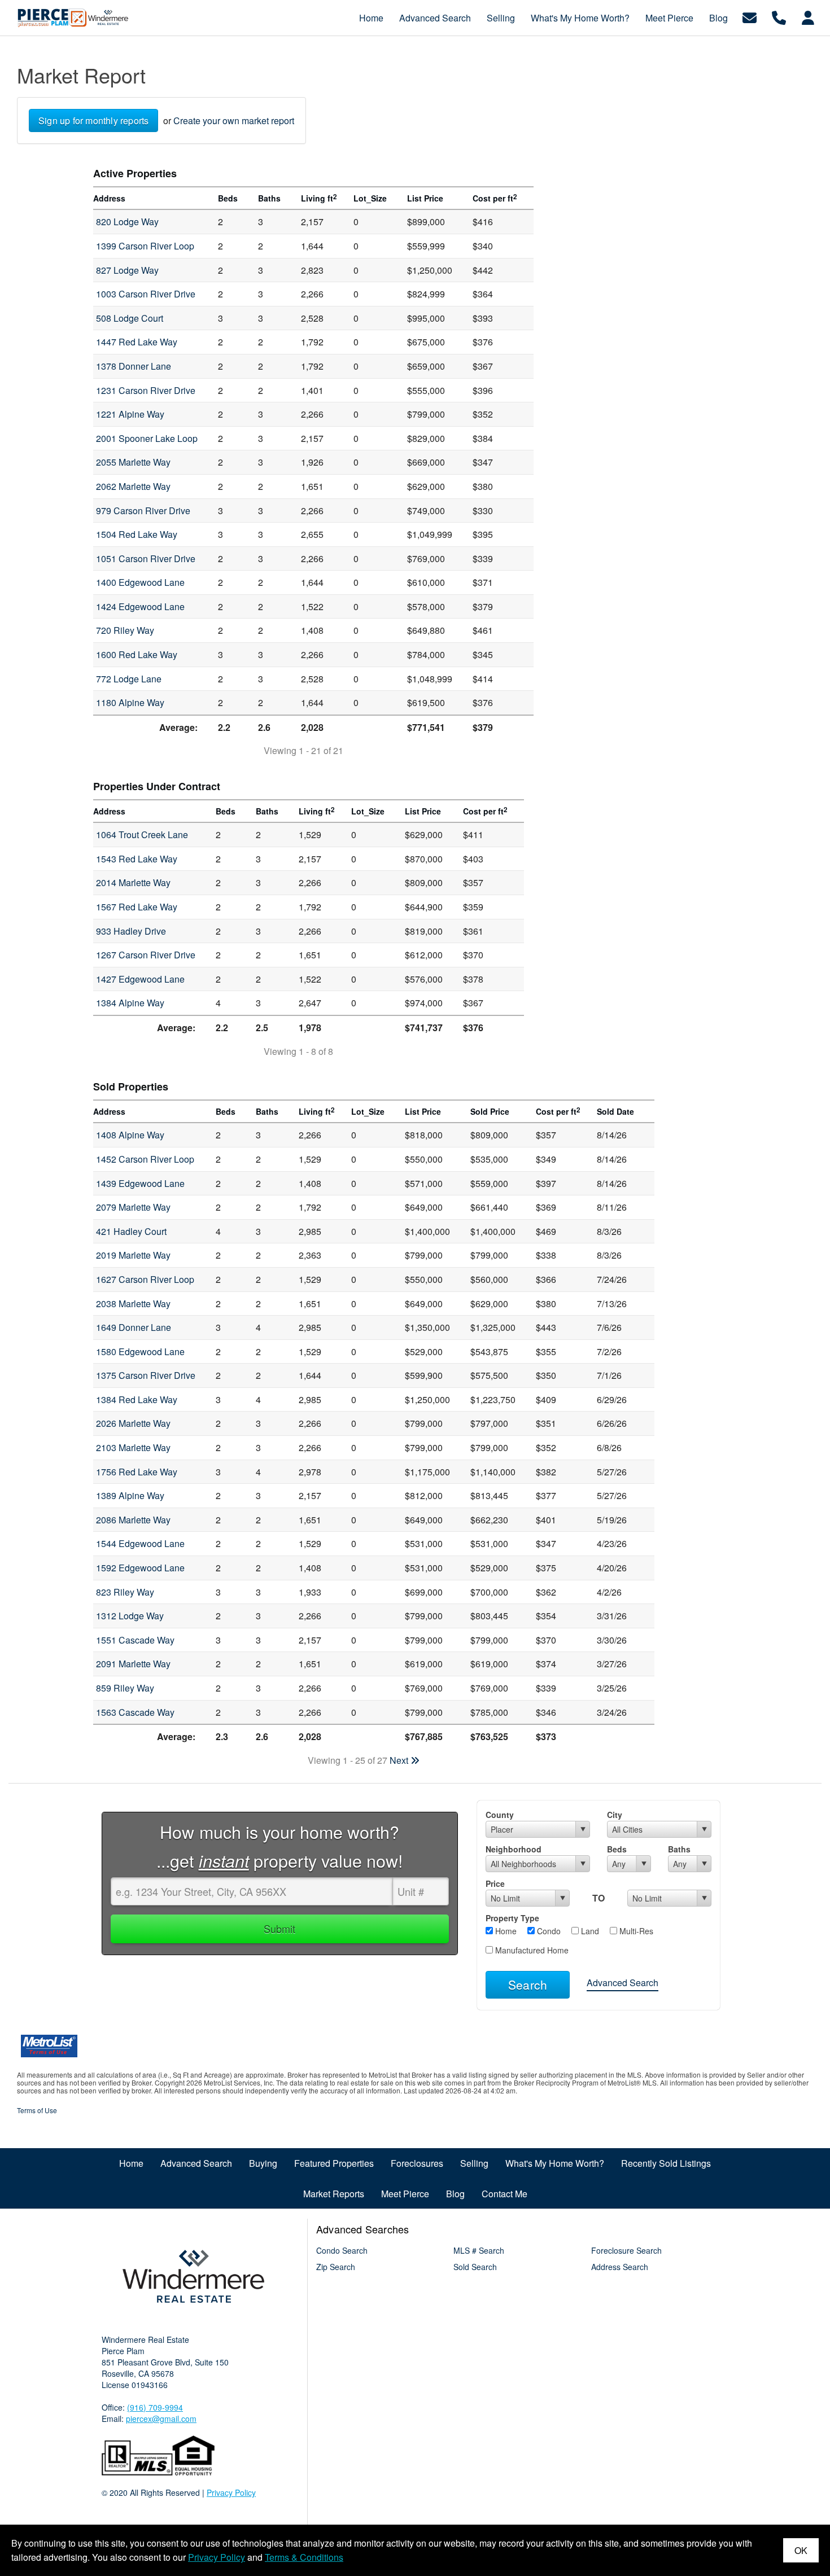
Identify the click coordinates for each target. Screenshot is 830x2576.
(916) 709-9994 (155, 2407)
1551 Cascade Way (135, 1640)
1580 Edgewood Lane (140, 1351)
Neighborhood (514, 1849)
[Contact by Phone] (779, 17)
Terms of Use (37, 2110)
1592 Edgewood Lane (140, 1568)
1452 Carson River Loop (145, 1159)
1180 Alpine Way (130, 702)
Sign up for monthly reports (93, 121)
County (500, 1815)
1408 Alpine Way (130, 1135)
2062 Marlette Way (133, 486)
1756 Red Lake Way (137, 1472)
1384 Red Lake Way (137, 1399)
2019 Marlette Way (133, 1255)
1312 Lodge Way (130, 1616)
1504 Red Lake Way (137, 534)
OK (801, 2550)
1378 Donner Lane (134, 366)
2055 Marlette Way (133, 462)
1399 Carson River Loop (145, 246)
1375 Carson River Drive (146, 1375)
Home (505, 1931)
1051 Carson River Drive (146, 558)
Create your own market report (234, 121)
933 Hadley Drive (131, 931)
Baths (679, 1849)
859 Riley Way (125, 1688)
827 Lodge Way (127, 270)
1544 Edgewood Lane (140, 1543)
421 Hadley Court (131, 1231)
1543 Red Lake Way (137, 859)
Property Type (512, 1918)
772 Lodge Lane (129, 679)
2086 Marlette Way (133, 1520)
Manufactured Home (531, 1950)
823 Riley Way (125, 1592)
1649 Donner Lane (134, 1327)
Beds (617, 1849)
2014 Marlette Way (133, 882)
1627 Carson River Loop (145, 1279)
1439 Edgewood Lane (140, 1183)
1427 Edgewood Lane (140, 979)
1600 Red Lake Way (137, 654)
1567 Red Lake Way (137, 907)
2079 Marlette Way (133, 1207)
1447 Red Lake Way (137, 342)
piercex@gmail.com (161, 2419)
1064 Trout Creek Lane (142, 834)
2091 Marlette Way (133, 1664)
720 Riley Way (125, 630)
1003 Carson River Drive (146, 294)
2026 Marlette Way (133, 1423)
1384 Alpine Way (130, 1003)
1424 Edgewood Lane (140, 606)
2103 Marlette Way (133, 1447)
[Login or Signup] (808, 17)
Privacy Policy (231, 2492)
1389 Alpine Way (130, 1495)
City (615, 1815)
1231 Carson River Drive (146, 390)
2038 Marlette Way (133, 1304)
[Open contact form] (750, 17)
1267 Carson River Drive (146, 955)
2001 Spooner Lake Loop (147, 438)
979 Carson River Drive (143, 511)
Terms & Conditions (304, 2557)
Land (589, 1931)
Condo (548, 1931)
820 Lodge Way (127, 222)
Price (495, 1883)
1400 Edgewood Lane (140, 582)
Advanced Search (622, 1983)
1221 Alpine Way (130, 414)
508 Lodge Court (130, 318)
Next (400, 1760)
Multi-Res (635, 1931)
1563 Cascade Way (135, 1712)
